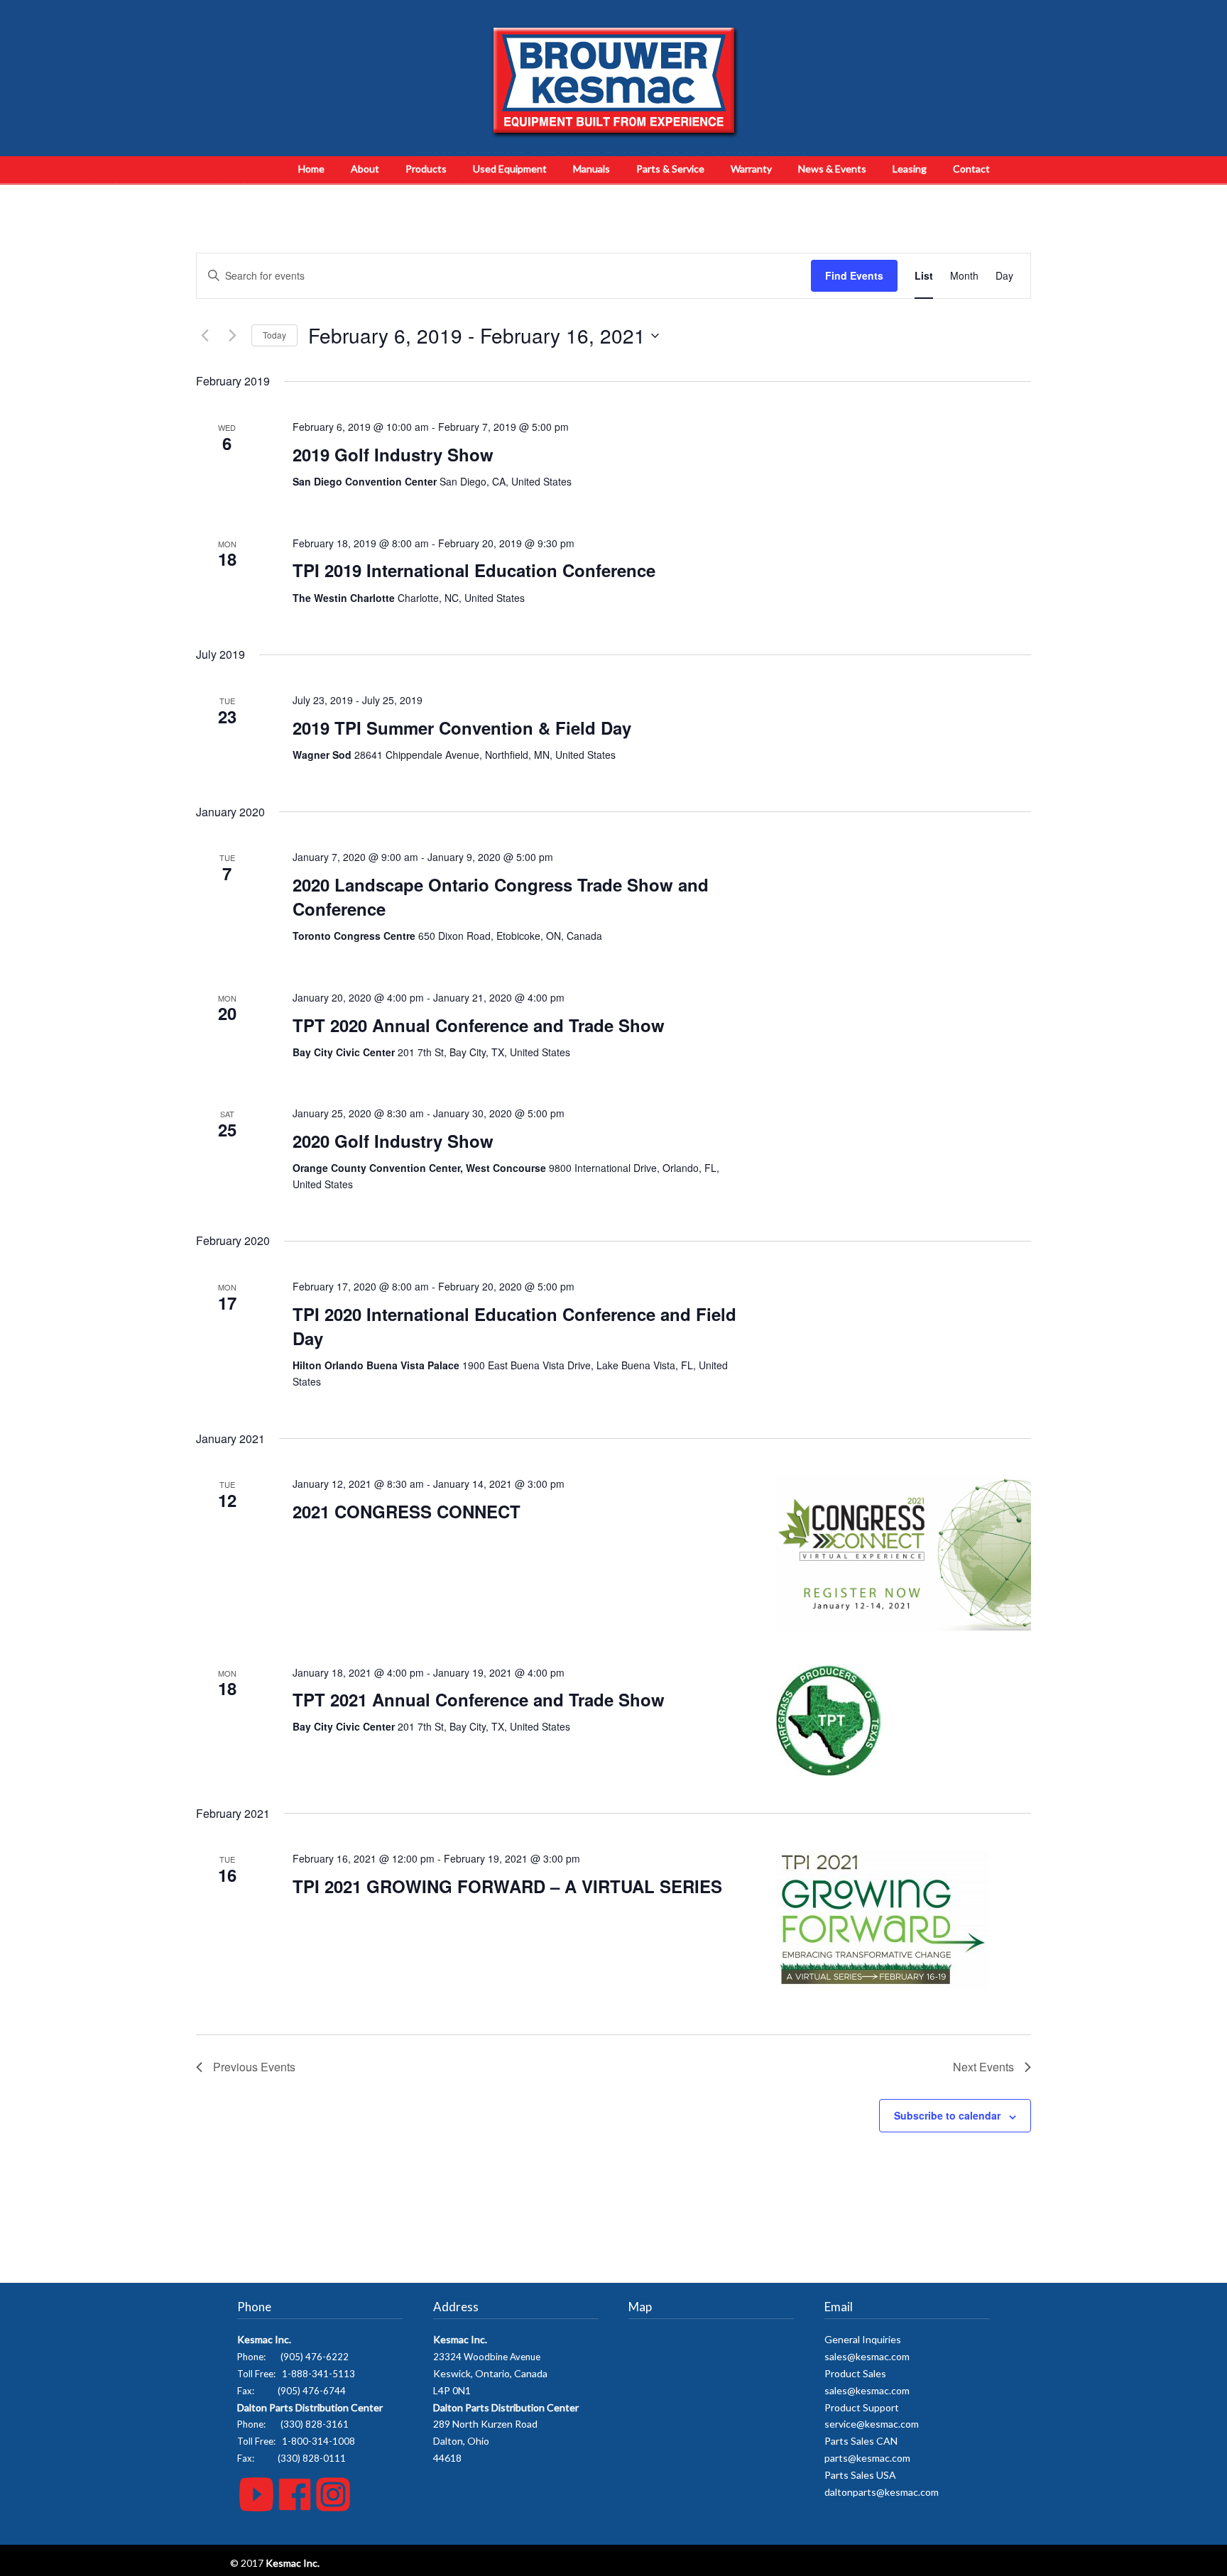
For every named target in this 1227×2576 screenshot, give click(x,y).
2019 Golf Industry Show (393, 454)
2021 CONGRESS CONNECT (407, 1511)
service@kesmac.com (872, 2424)
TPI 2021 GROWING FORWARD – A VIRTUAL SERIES (507, 1886)
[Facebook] (295, 2508)
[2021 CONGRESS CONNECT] (903, 1553)
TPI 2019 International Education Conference (474, 570)
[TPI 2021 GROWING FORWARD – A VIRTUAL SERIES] (903, 1920)
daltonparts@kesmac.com (882, 2492)
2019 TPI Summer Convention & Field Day (462, 728)
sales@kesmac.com (867, 2356)
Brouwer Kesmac (614, 82)
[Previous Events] (204, 336)
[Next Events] (232, 336)
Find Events (854, 275)
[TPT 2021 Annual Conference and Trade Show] (903, 1720)
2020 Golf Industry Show (393, 1141)
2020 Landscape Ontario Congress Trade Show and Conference (501, 897)
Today (274, 335)
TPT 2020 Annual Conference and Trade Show (479, 1025)
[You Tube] (256, 2508)
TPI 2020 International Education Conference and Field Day (514, 1326)
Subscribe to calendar (947, 2115)
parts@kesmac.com (867, 2458)
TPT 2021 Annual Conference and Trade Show (479, 1699)
